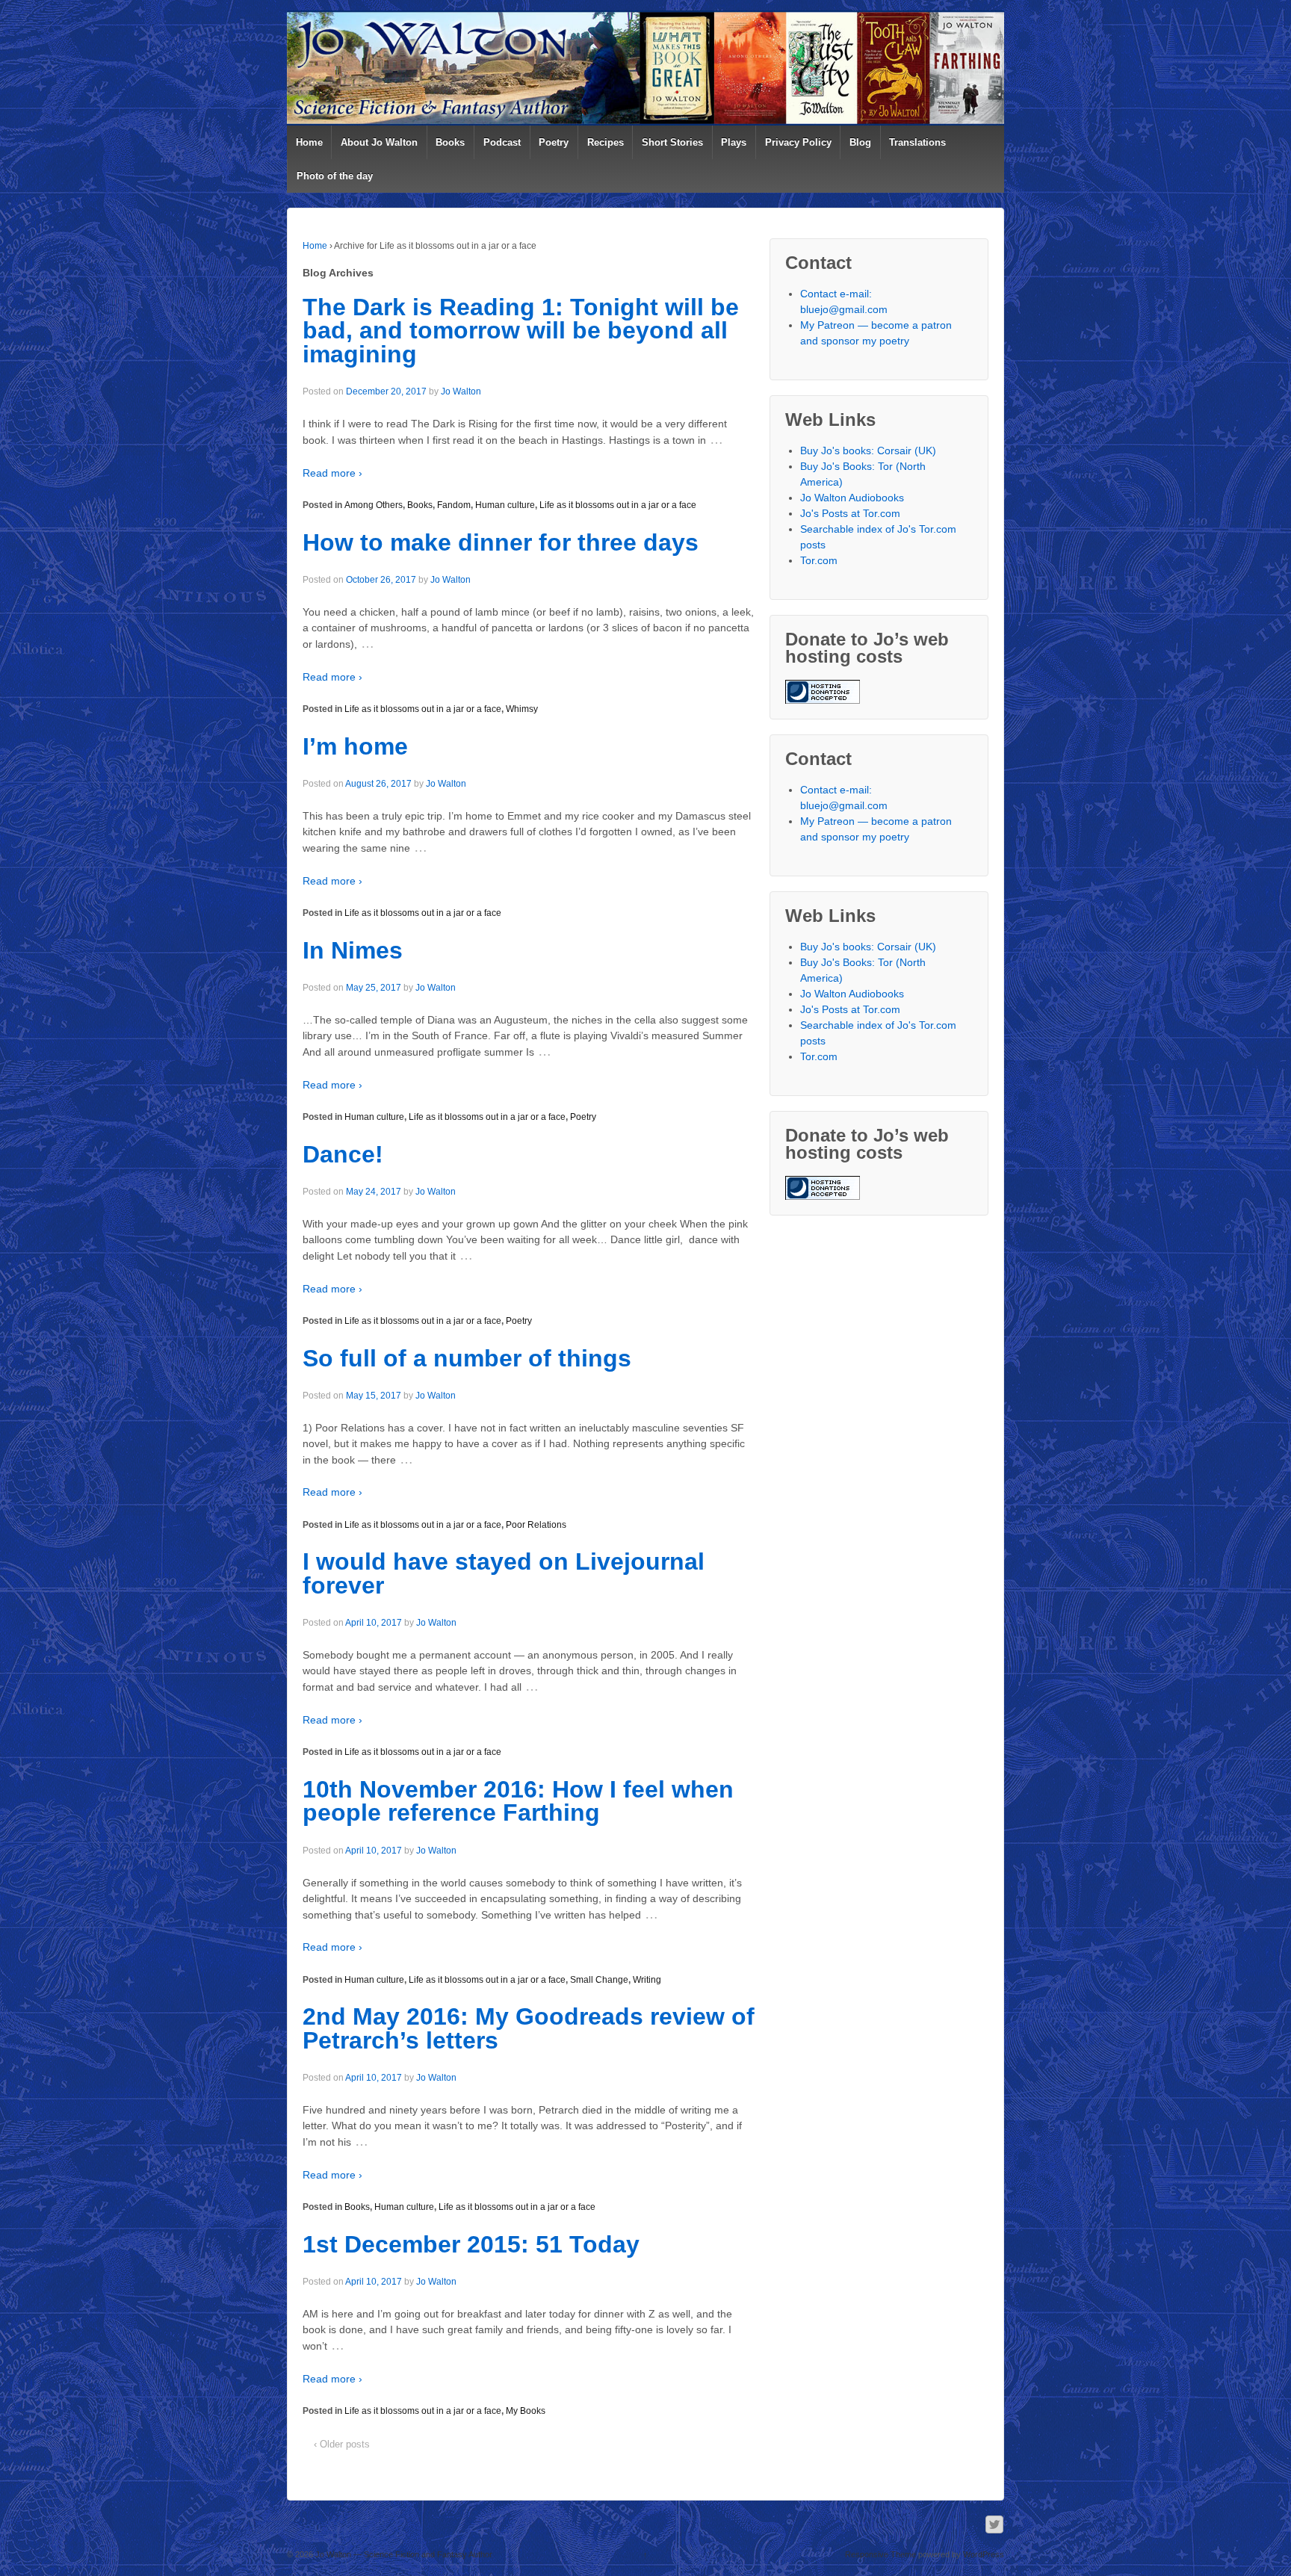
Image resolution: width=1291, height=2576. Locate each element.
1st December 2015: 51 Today (471, 2244)
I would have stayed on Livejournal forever (504, 1573)
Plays (734, 142)
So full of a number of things (467, 1358)
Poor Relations (536, 1525)
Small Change (599, 1980)
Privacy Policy (798, 142)
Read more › (332, 473)
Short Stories (672, 142)
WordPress (984, 2554)
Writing (647, 1980)
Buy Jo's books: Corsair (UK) (868, 451)
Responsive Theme (880, 2554)
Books (450, 142)
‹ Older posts (342, 2444)
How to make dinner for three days (501, 542)
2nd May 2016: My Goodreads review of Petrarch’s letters (529, 2028)
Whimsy (522, 709)
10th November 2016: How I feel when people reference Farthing (518, 1801)
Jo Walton (461, 391)
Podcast (502, 142)
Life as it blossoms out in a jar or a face (618, 505)
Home (309, 142)
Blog (860, 142)
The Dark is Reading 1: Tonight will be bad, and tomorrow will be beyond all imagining (521, 331)
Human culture (505, 505)
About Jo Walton (379, 142)
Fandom (454, 505)
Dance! (343, 1154)
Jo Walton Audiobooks (852, 498)
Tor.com (819, 560)
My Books (526, 2411)
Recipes (606, 142)
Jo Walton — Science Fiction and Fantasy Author (403, 2554)
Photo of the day (335, 176)
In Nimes (353, 950)
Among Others (374, 505)
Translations (917, 142)
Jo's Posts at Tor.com (850, 513)
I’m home (355, 746)
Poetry (554, 142)
